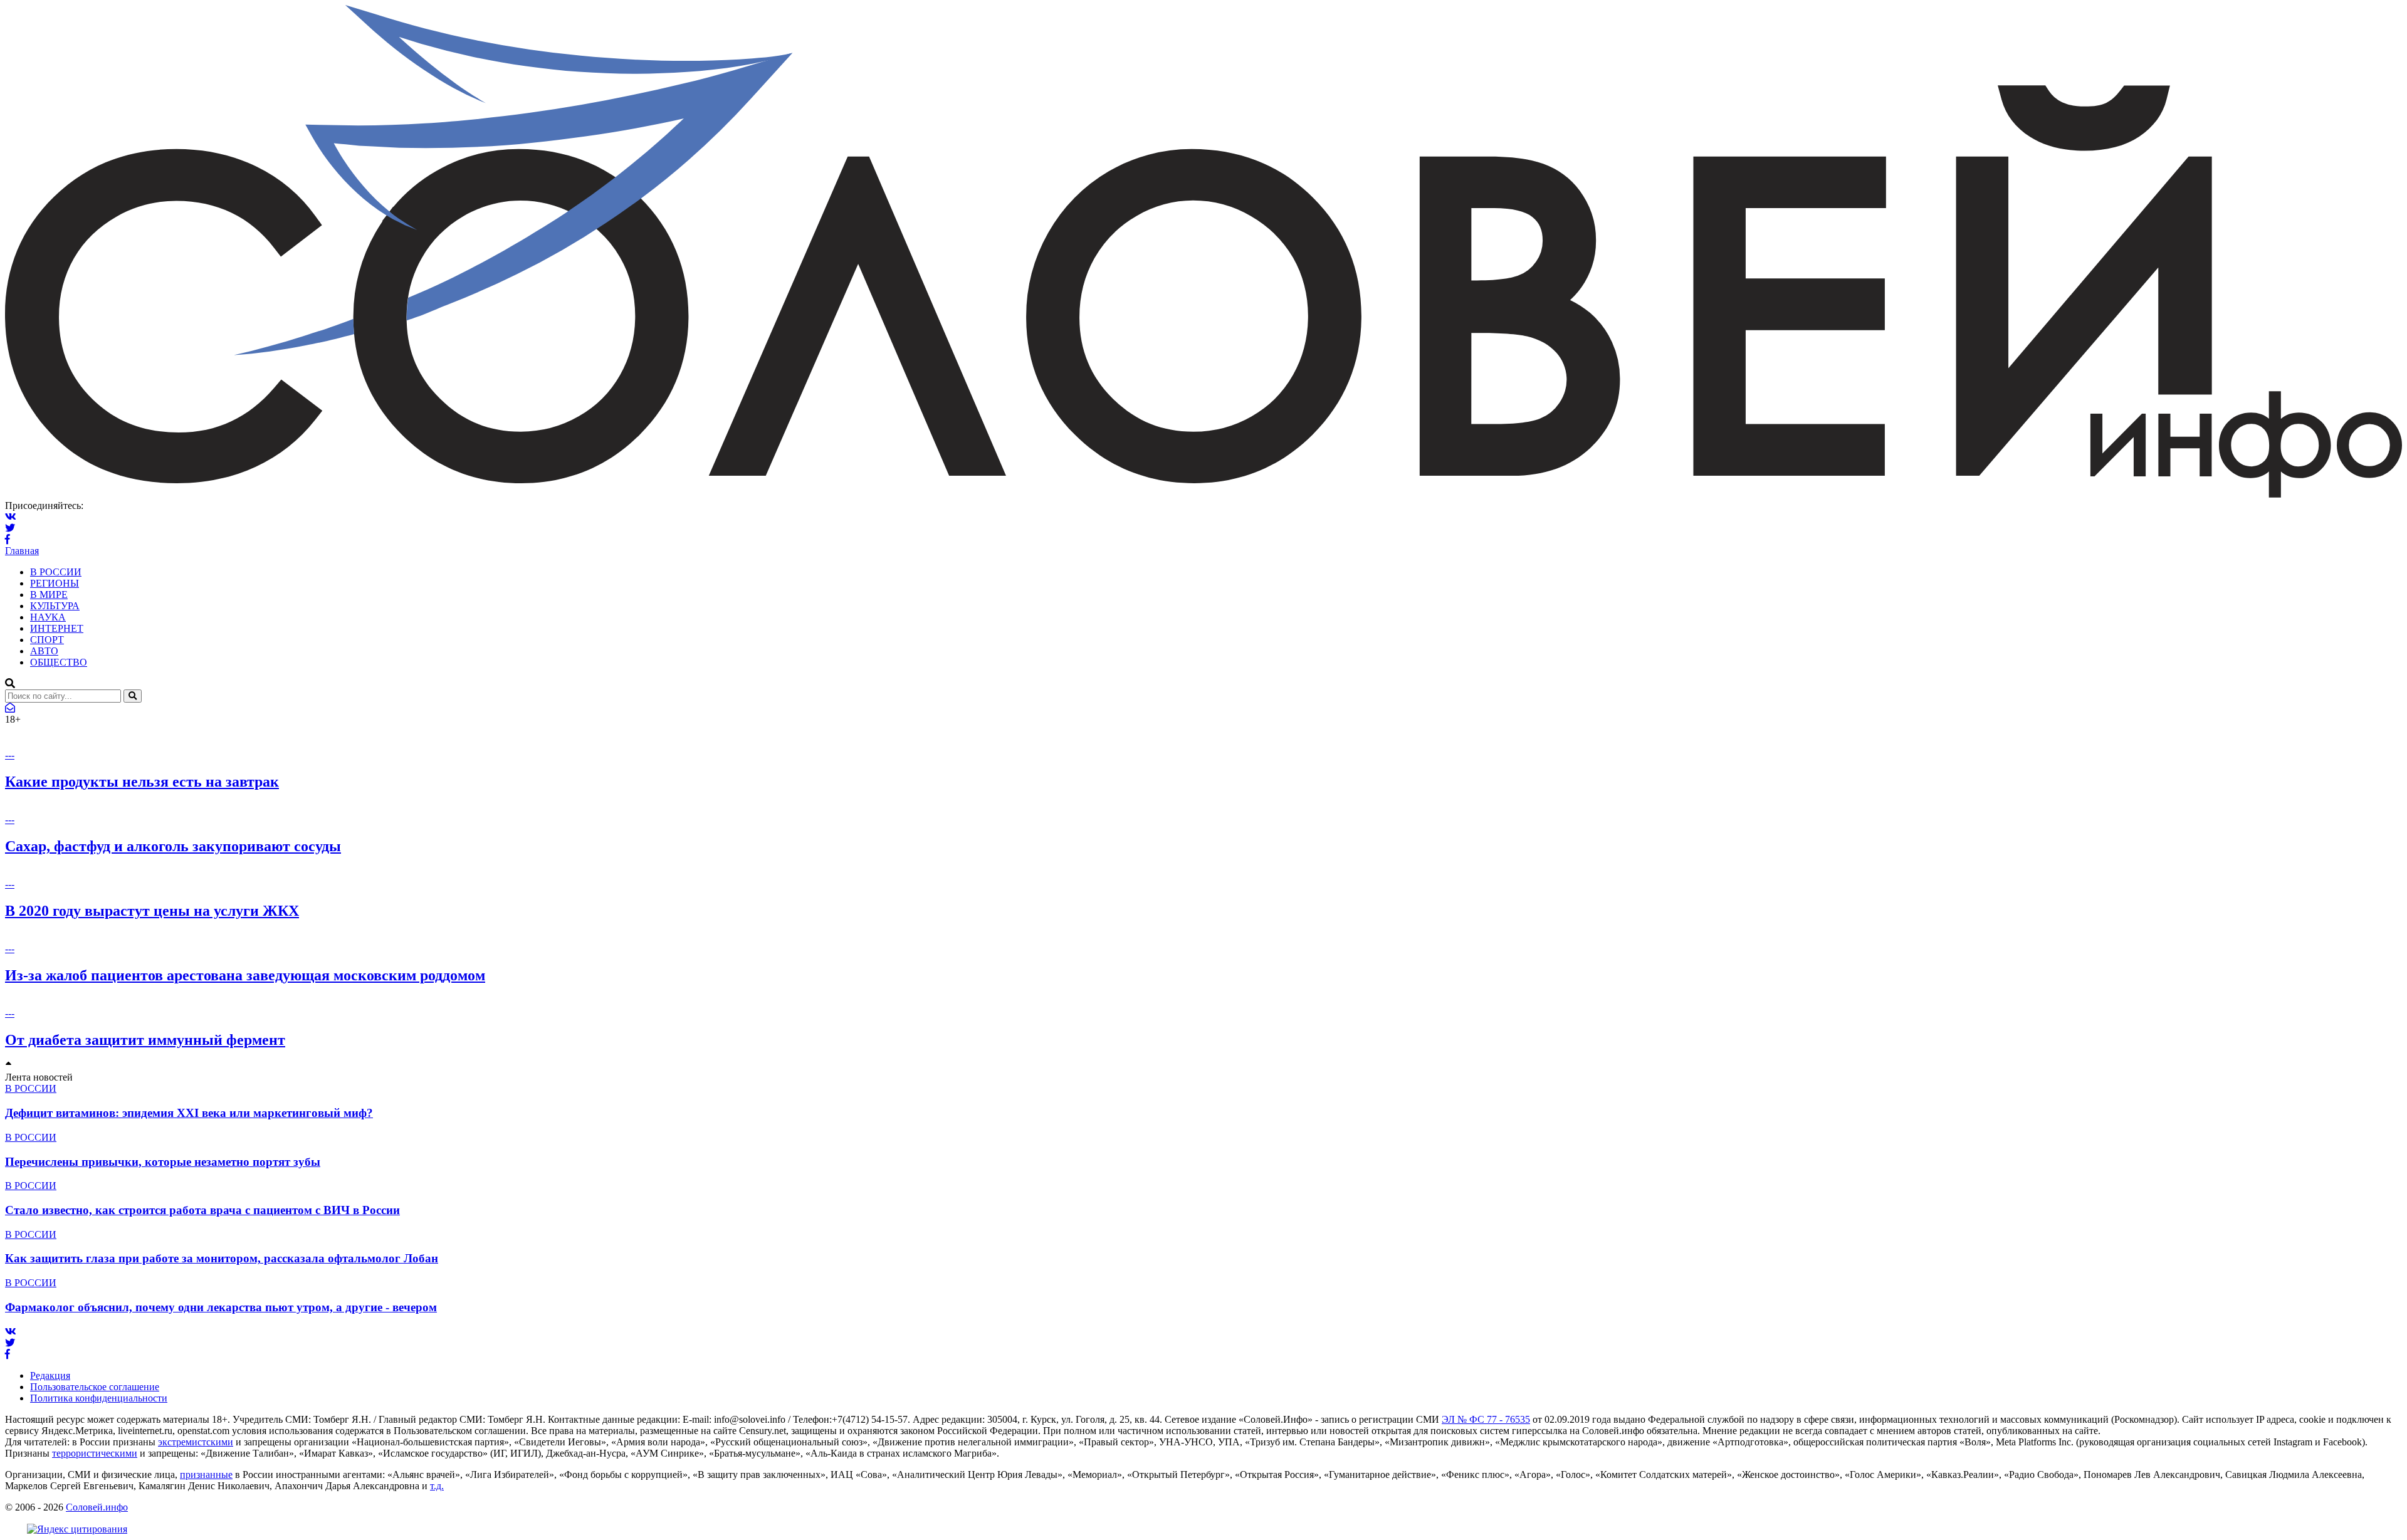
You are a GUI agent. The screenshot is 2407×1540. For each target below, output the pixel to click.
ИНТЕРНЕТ (57, 628)
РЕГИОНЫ (55, 583)
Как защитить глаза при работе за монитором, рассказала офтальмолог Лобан (222, 1258)
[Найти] (133, 696)
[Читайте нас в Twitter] (10, 528)
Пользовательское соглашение (95, 1387)
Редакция (50, 1375)
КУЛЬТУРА (55, 606)
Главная (22, 551)
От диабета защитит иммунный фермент (145, 1040)
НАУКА (48, 617)
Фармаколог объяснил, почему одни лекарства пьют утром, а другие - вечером (221, 1307)
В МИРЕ (49, 595)
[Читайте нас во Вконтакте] (11, 517)
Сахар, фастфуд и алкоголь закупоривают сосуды (173, 846)
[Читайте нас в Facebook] (8, 539)
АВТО (44, 651)
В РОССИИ (56, 572)
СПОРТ (47, 640)
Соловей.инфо (97, 1507)
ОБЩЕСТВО (59, 662)
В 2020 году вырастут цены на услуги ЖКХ (152, 911)
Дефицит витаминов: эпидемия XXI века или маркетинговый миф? (189, 1113)
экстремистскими (196, 1442)
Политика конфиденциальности (99, 1398)
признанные (206, 1475)
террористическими (95, 1453)
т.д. (437, 1486)
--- (10, 755)
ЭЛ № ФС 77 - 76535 (1486, 1419)
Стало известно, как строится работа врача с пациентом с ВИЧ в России (202, 1210)
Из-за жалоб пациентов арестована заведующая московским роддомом (245, 975)
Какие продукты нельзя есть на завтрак (142, 782)
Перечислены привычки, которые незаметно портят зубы (163, 1162)
